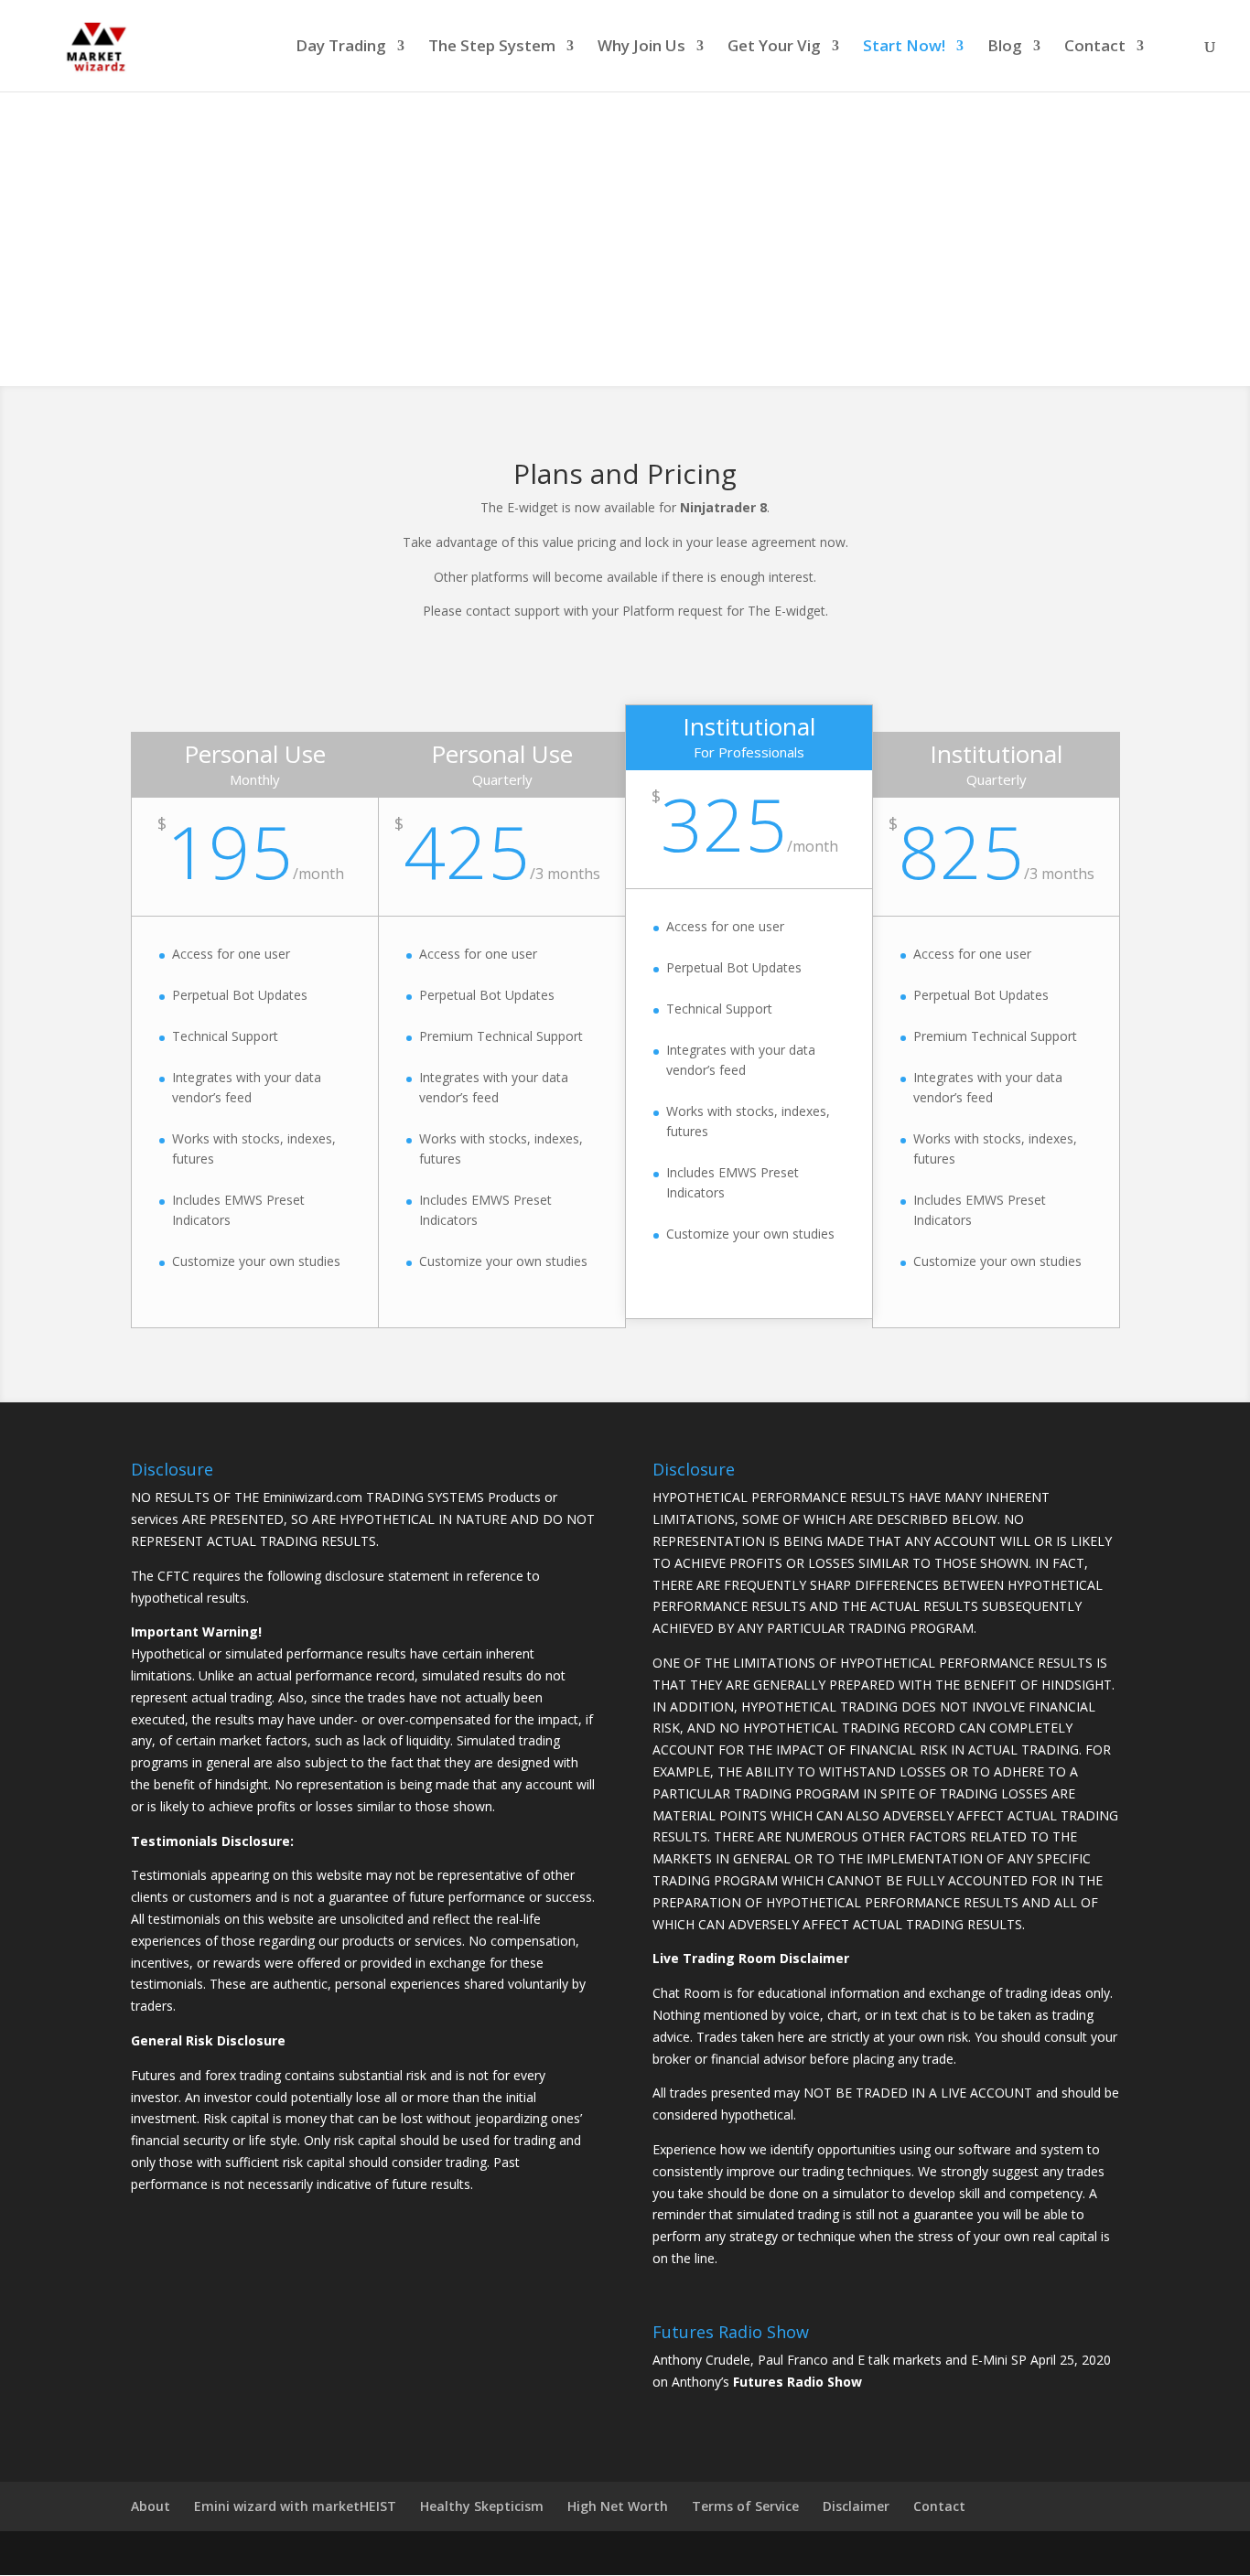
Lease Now (625, 289)
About (151, 2506)
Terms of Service (745, 2506)
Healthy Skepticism (482, 2506)
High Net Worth (618, 2506)
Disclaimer (856, 2506)
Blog (1005, 48)
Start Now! (904, 48)
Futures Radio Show (797, 2382)
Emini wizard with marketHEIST (295, 2506)
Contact (1095, 48)
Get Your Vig (774, 48)
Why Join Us (641, 48)
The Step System (492, 48)
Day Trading (341, 48)
